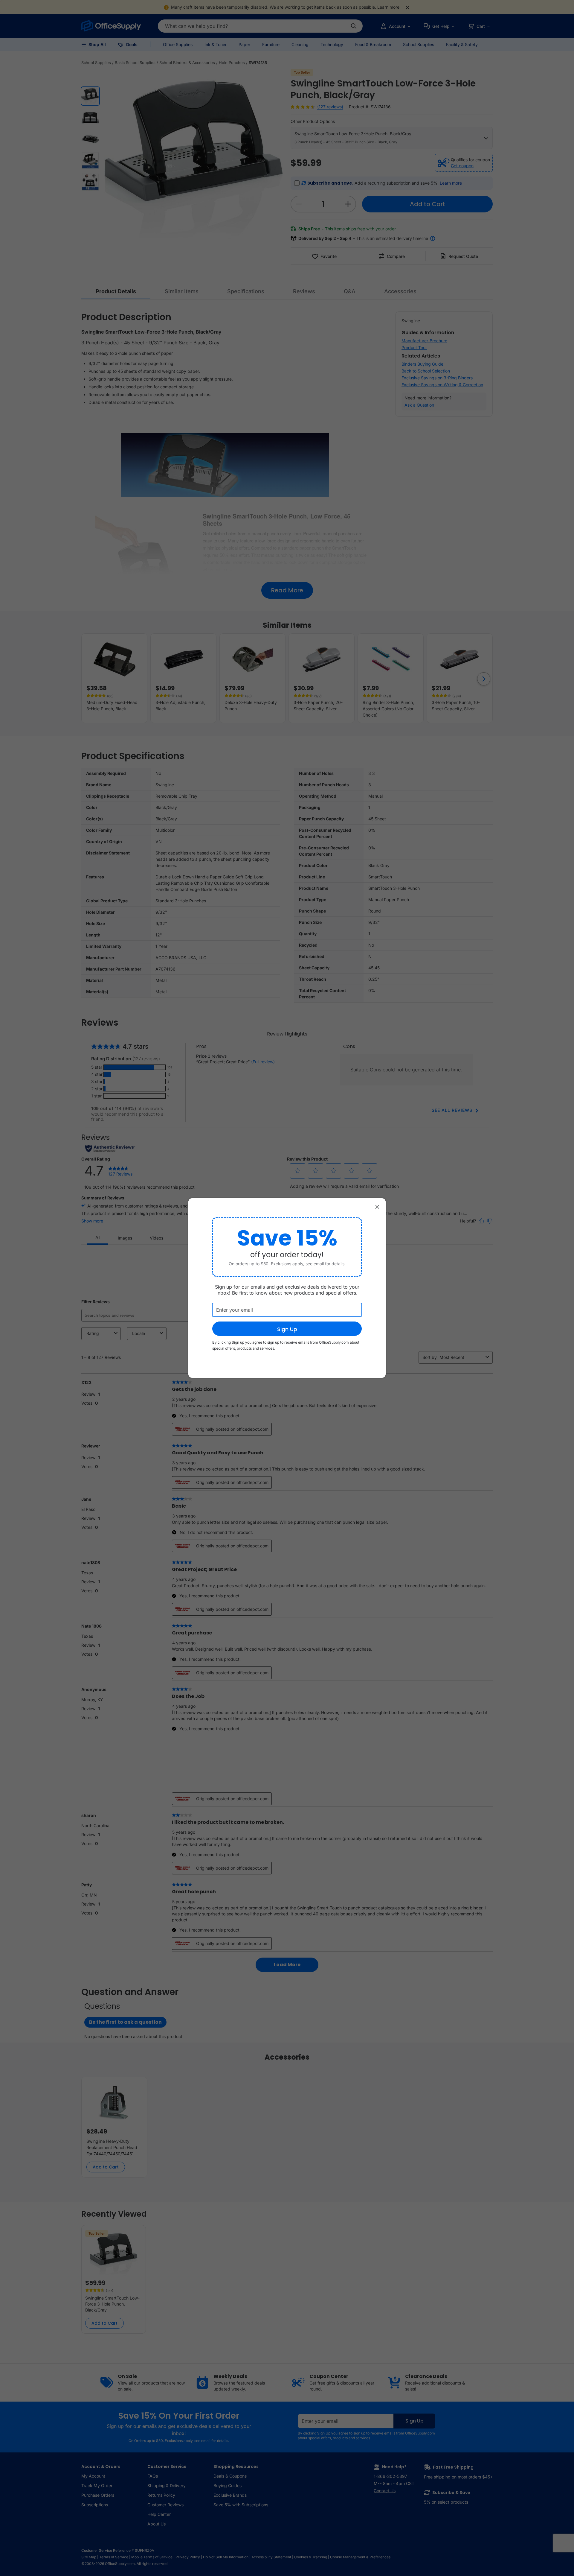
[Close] (377, 1207)
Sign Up (287, 1329)
